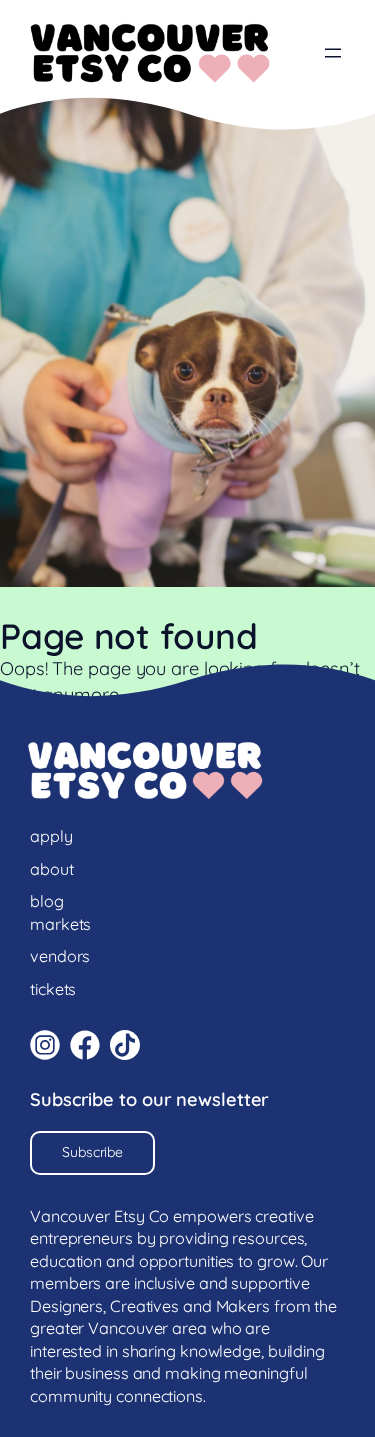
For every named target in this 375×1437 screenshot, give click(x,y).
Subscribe (92, 1152)
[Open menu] (333, 53)
